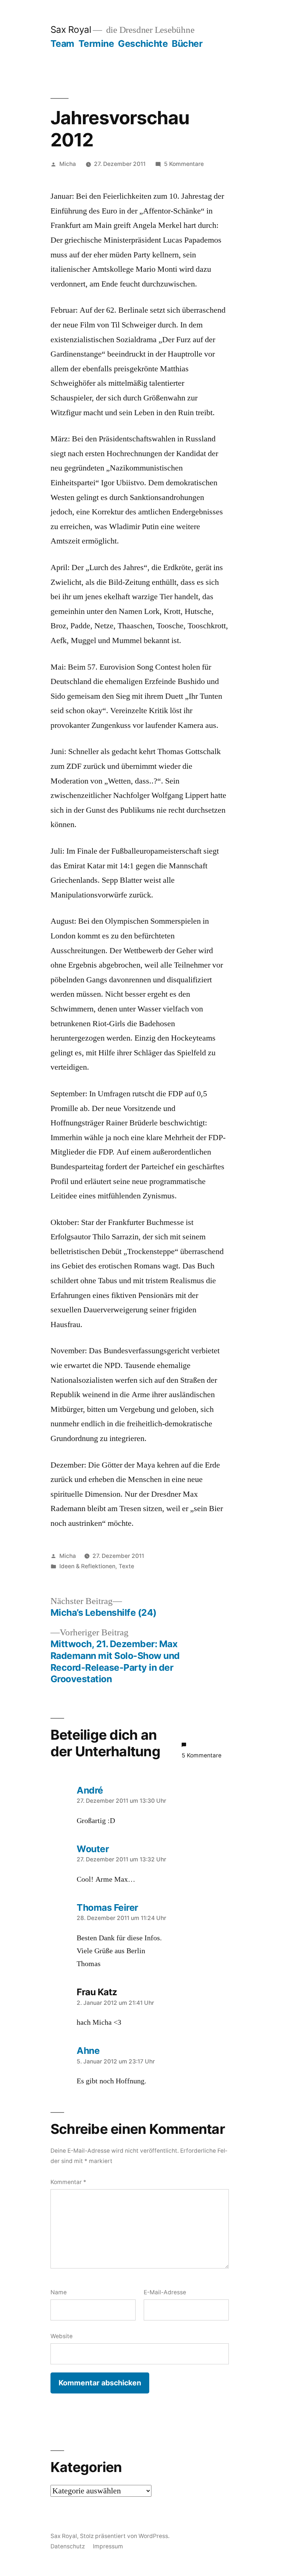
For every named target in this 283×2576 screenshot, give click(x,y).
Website (62, 2336)
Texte (126, 1566)
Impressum (108, 2546)
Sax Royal (71, 29)
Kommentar (68, 2182)
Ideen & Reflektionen (87, 1566)
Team (62, 44)
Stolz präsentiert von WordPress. (125, 2536)
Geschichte (143, 44)
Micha (68, 164)
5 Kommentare (184, 164)
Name (59, 2292)
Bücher (187, 44)
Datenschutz (68, 2546)
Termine (96, 44)
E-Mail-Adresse (165, 2292)
